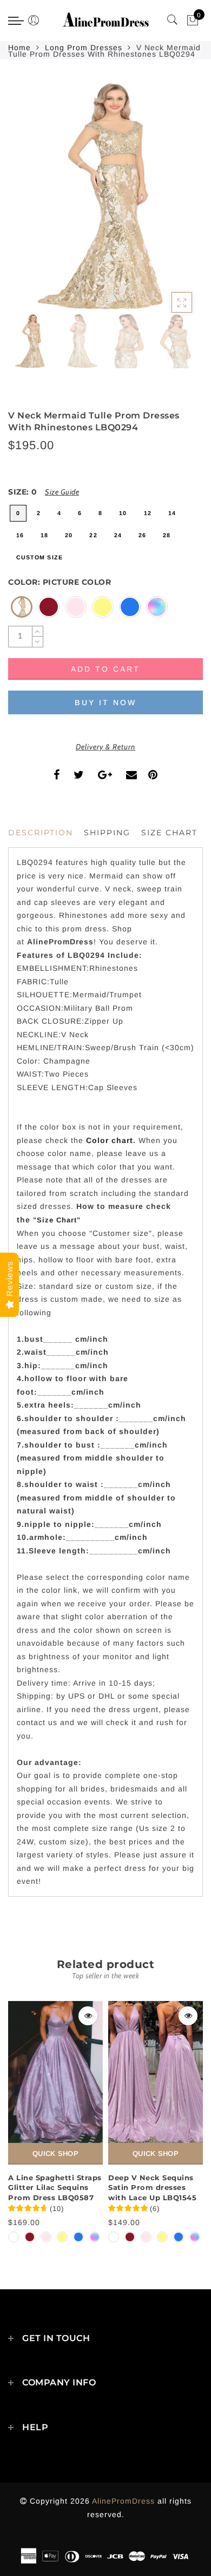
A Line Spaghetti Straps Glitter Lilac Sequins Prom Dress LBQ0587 (55, 2188)
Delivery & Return (105, 747)
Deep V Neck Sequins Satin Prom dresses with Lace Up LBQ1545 (152, 2188)
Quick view (88, 2016)
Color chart (110, 1140)
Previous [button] (28, 202)
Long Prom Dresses (84, 48)
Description (41, 833)
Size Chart (169, 833)
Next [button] (169, 202)
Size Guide (62, 492)
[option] (105, 196)
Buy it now (105, 702)
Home (19, 48)
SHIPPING (107, 833)
